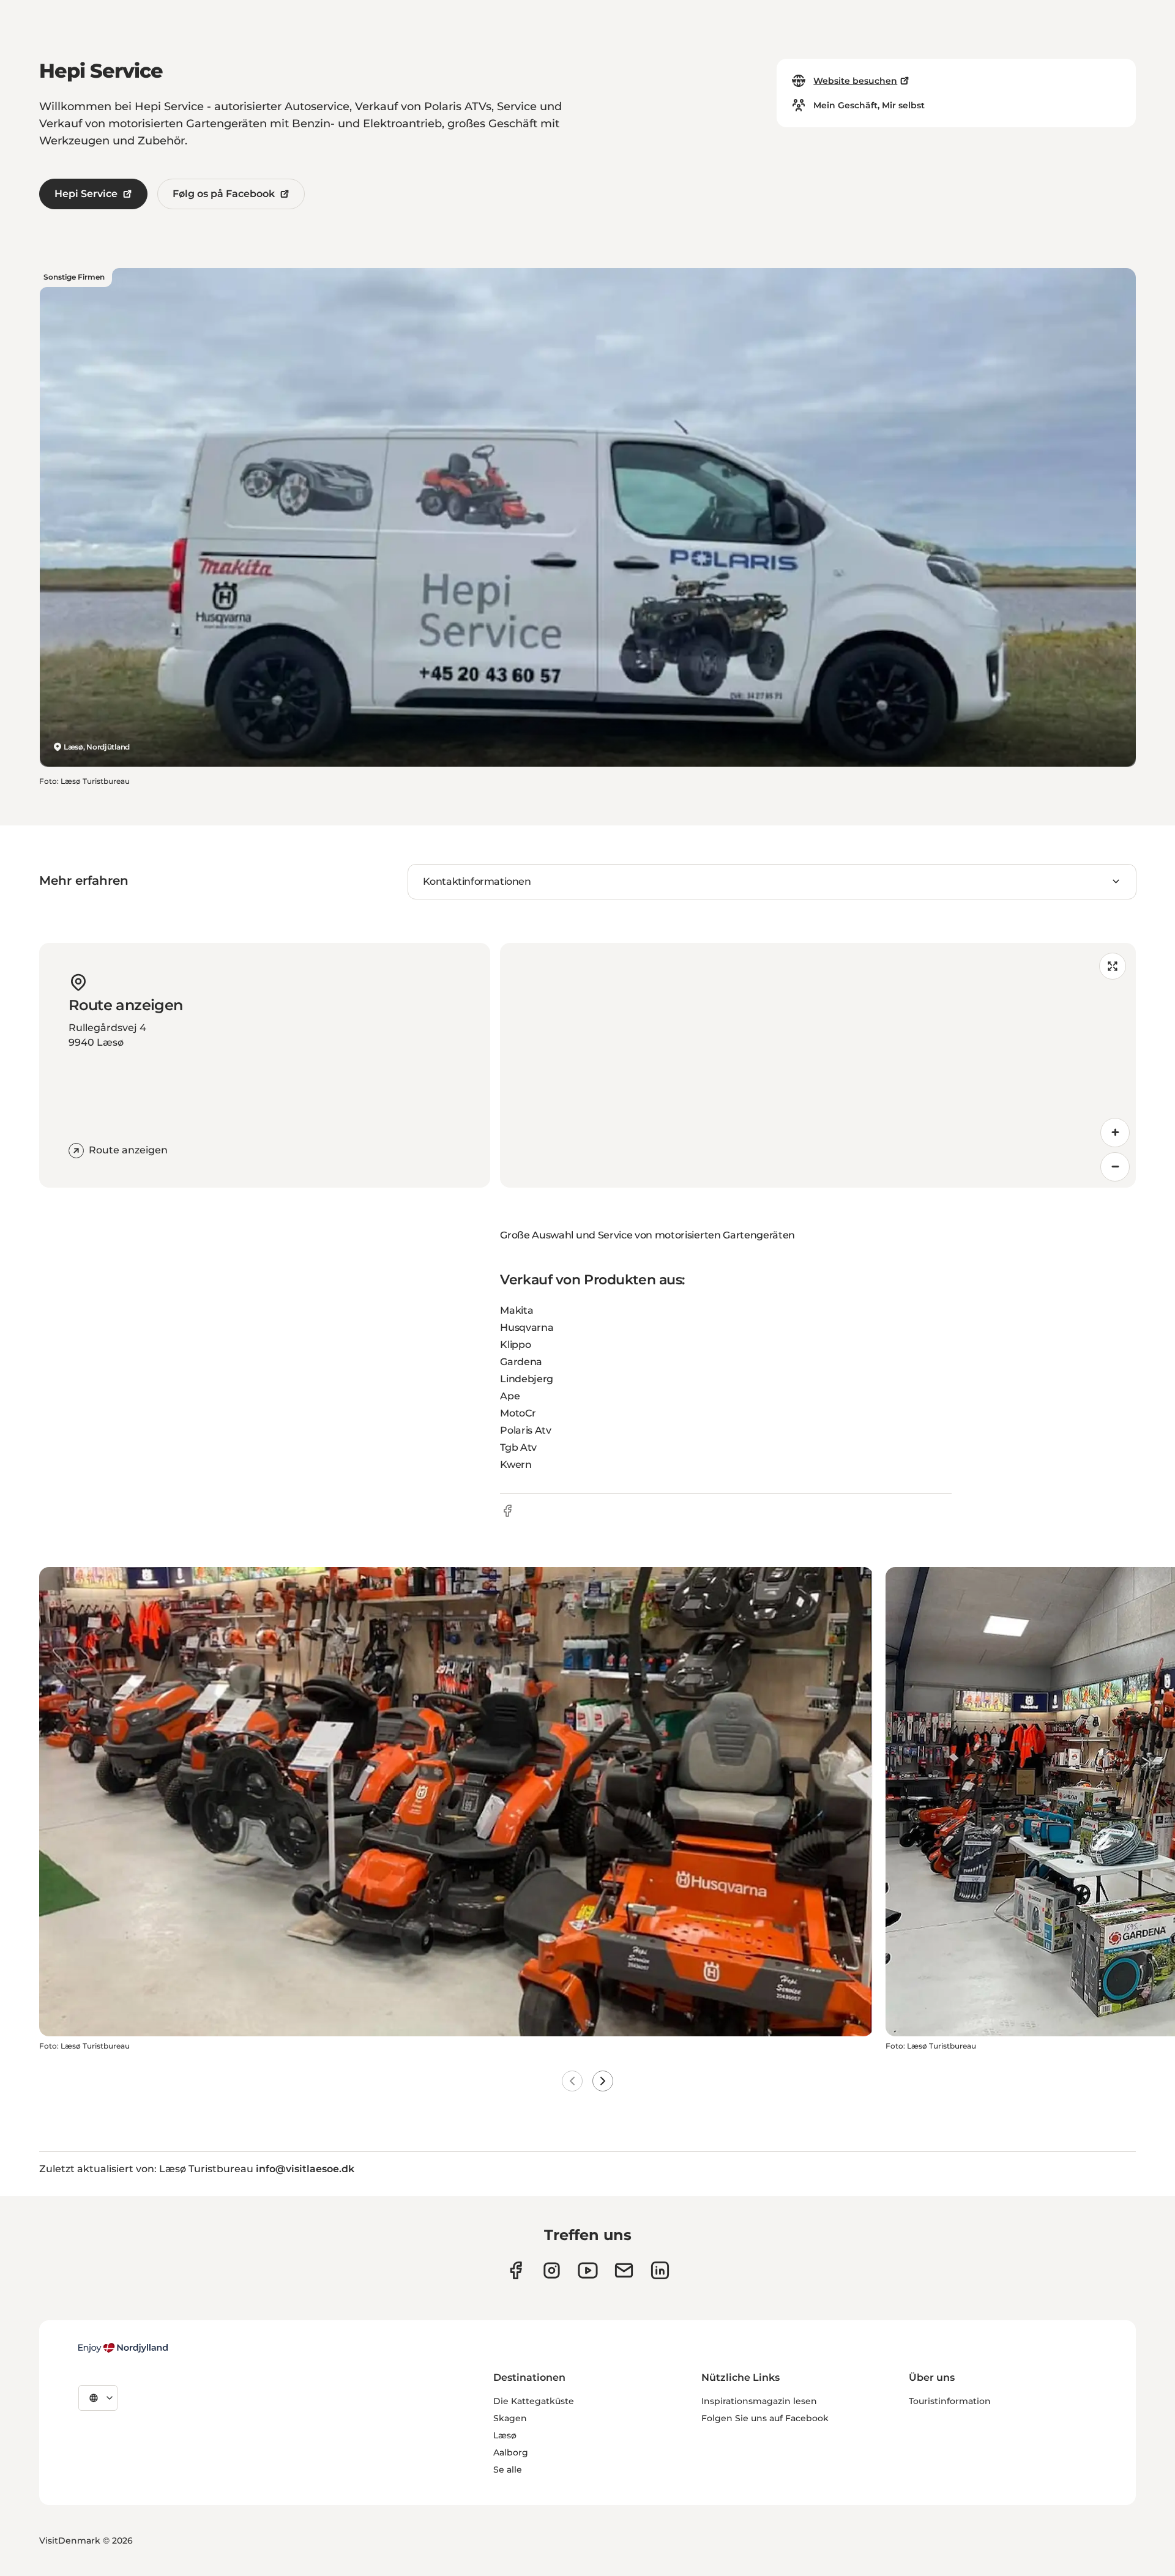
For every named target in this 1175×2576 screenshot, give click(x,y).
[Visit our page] (552, 2270)
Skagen (510, 2418)
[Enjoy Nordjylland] (123, 2348)
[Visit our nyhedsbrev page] (624, 2270)
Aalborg (511, 2452)
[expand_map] (1113, 966)
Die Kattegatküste (534, 2401)
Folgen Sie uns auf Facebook (765, 2418)
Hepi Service (86, 194)
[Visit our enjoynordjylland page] (516, 2270)
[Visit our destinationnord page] (660, 2270)
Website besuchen (855, 81)
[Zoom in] (1115, 1133)
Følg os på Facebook (224, 194)
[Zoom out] (1115, 1167)
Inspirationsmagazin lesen (759, 2401)
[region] (818, 1065)
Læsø (505, 2435)
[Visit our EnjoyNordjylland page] (588, 2270)
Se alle (508, 2470)
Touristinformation (950, 2401)
